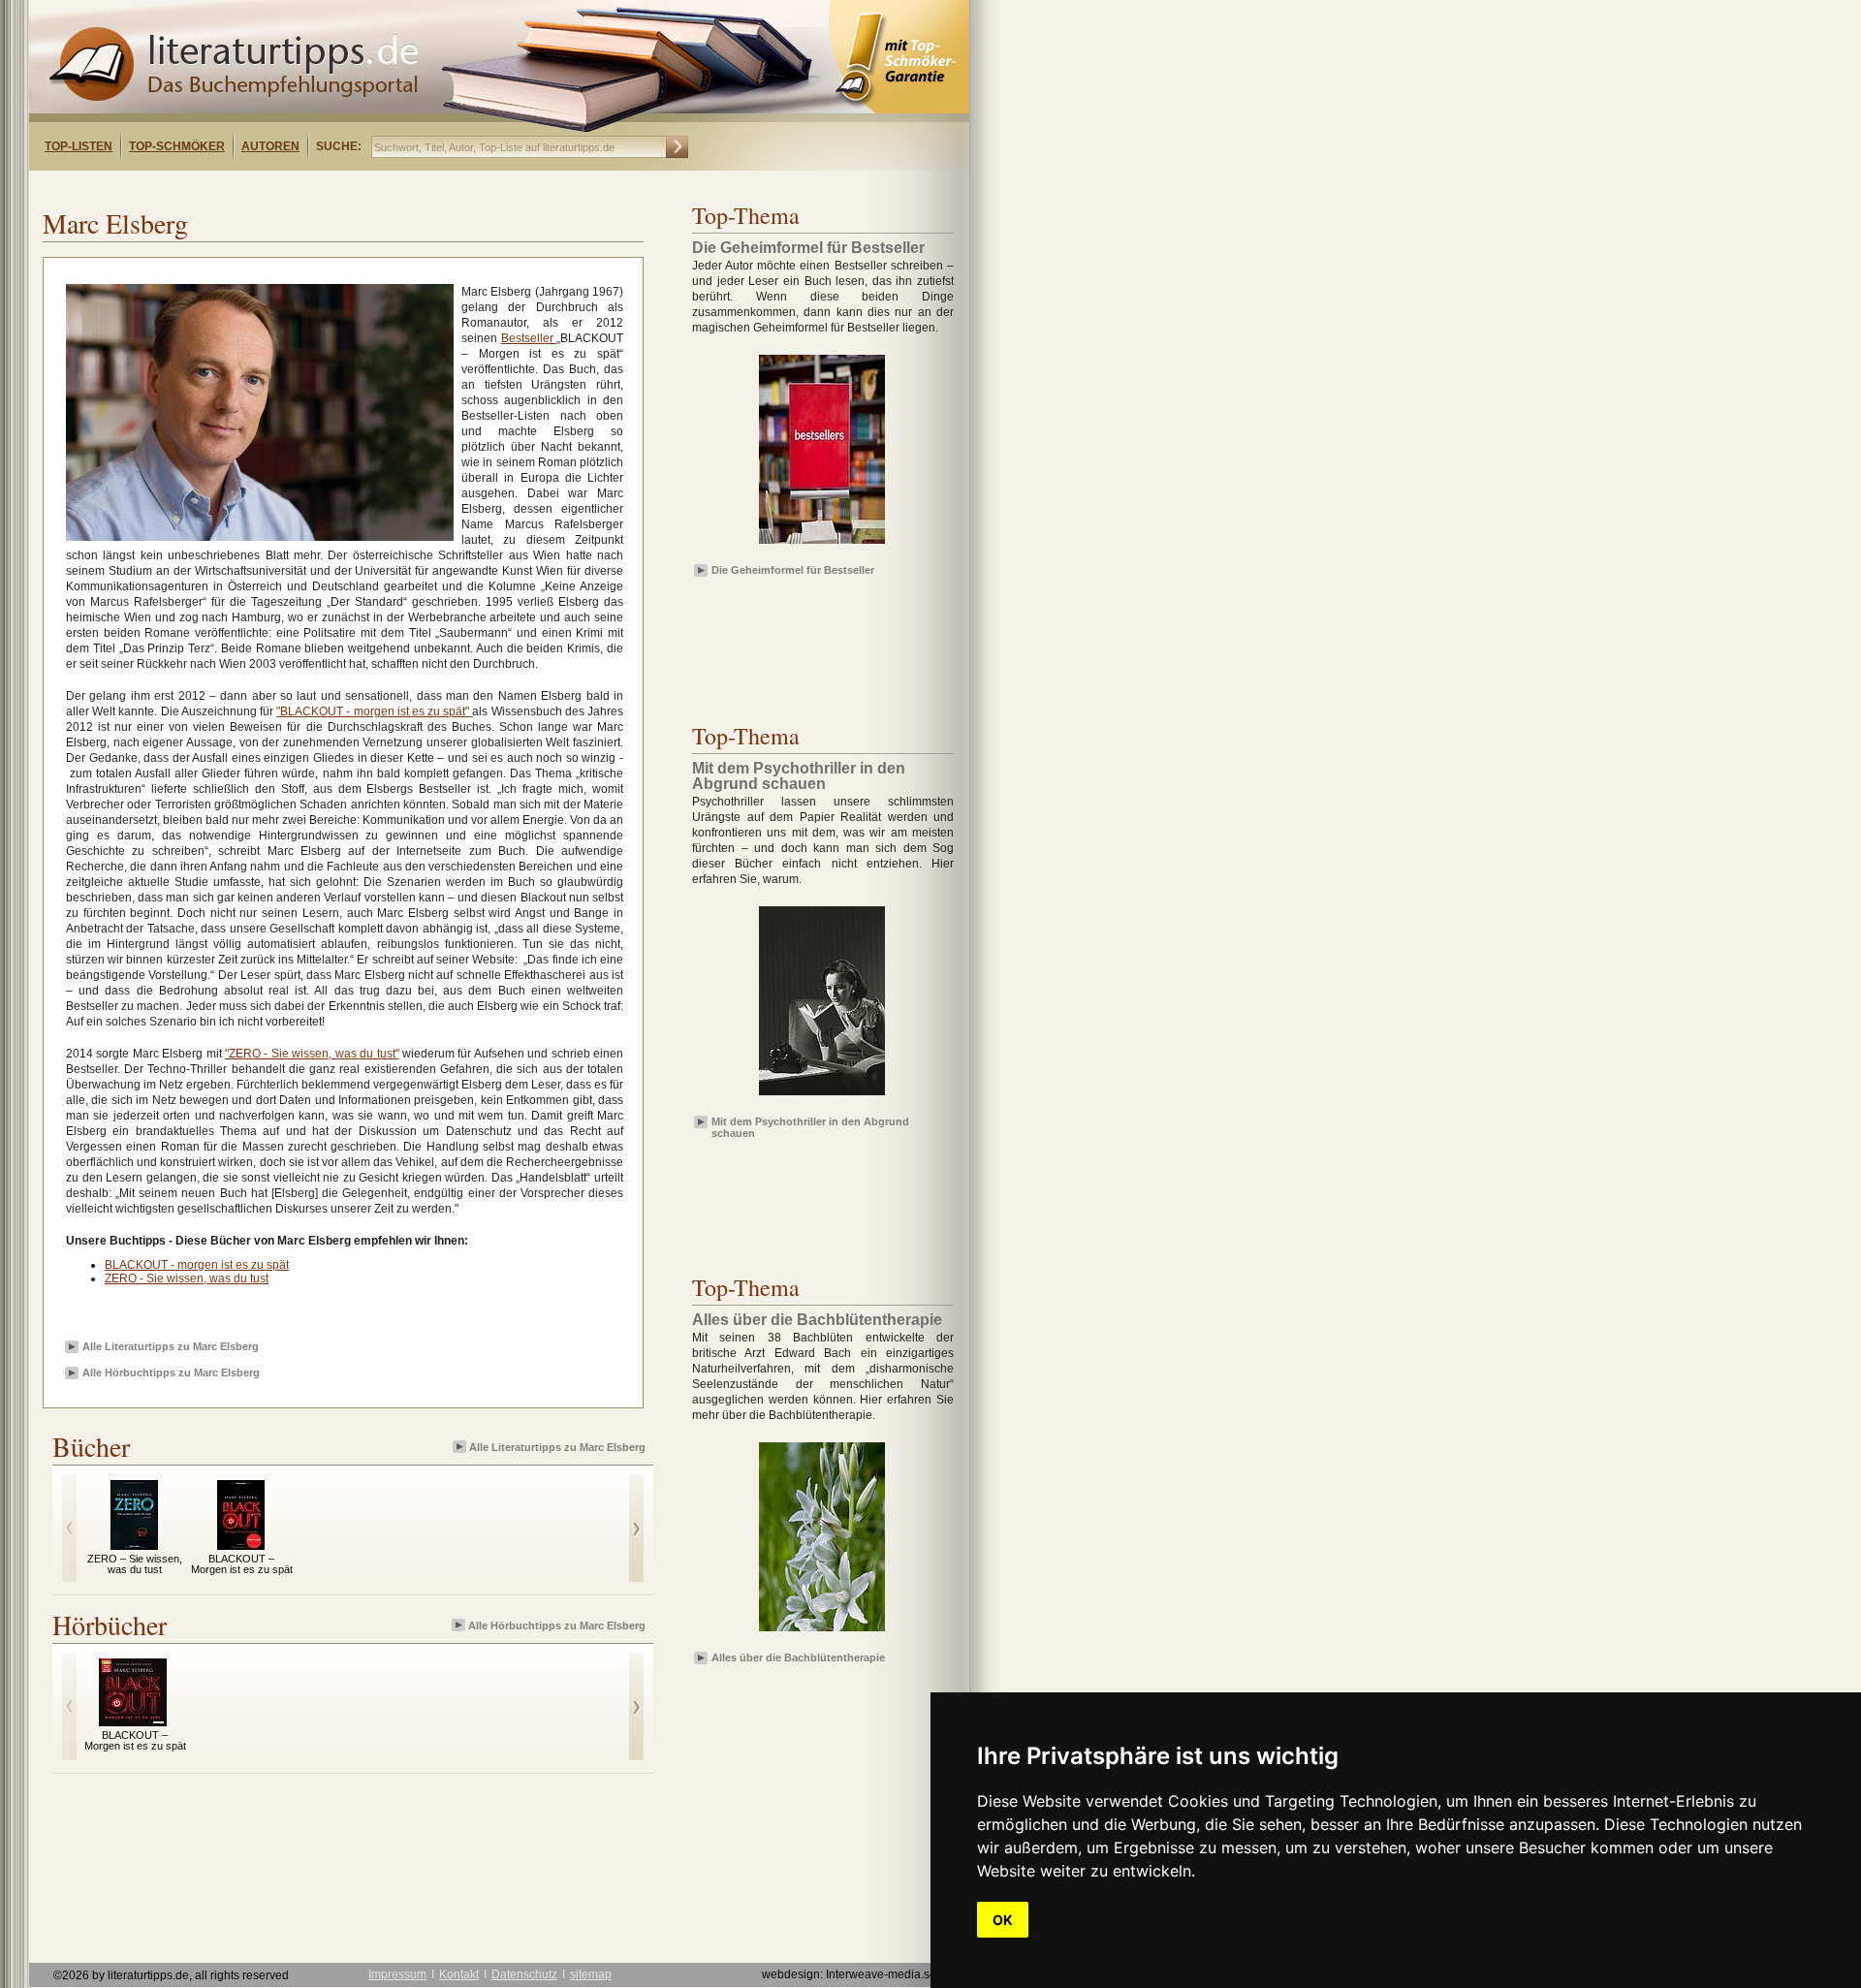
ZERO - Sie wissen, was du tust (187, 1278)
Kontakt (459, 1974)
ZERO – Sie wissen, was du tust (135, 1564)
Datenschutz (524, 1974)
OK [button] (1003, 1920)
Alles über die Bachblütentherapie (798, 1657)
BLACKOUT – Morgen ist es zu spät (242, 1564)
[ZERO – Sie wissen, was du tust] (134, 1545)
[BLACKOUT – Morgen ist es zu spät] (241, 1545)
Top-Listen (79, 146)
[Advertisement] (279, 188)
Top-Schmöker (177, 146)
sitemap (591, 1974)
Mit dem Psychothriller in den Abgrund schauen (810, 1126)
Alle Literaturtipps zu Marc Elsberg (171, 1346)
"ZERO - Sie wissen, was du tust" (312, 1054)
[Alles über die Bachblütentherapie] (822, 1632)
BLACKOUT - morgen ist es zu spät (197, 1265)
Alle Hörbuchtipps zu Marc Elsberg (171, 1373)
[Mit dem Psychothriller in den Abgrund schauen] (822, 1096)
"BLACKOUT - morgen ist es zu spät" (374, 711)
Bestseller (529, 338)
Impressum (397, 1974)
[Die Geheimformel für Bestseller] (822, 545)
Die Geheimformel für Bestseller (793, 570)
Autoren (270, 146)
